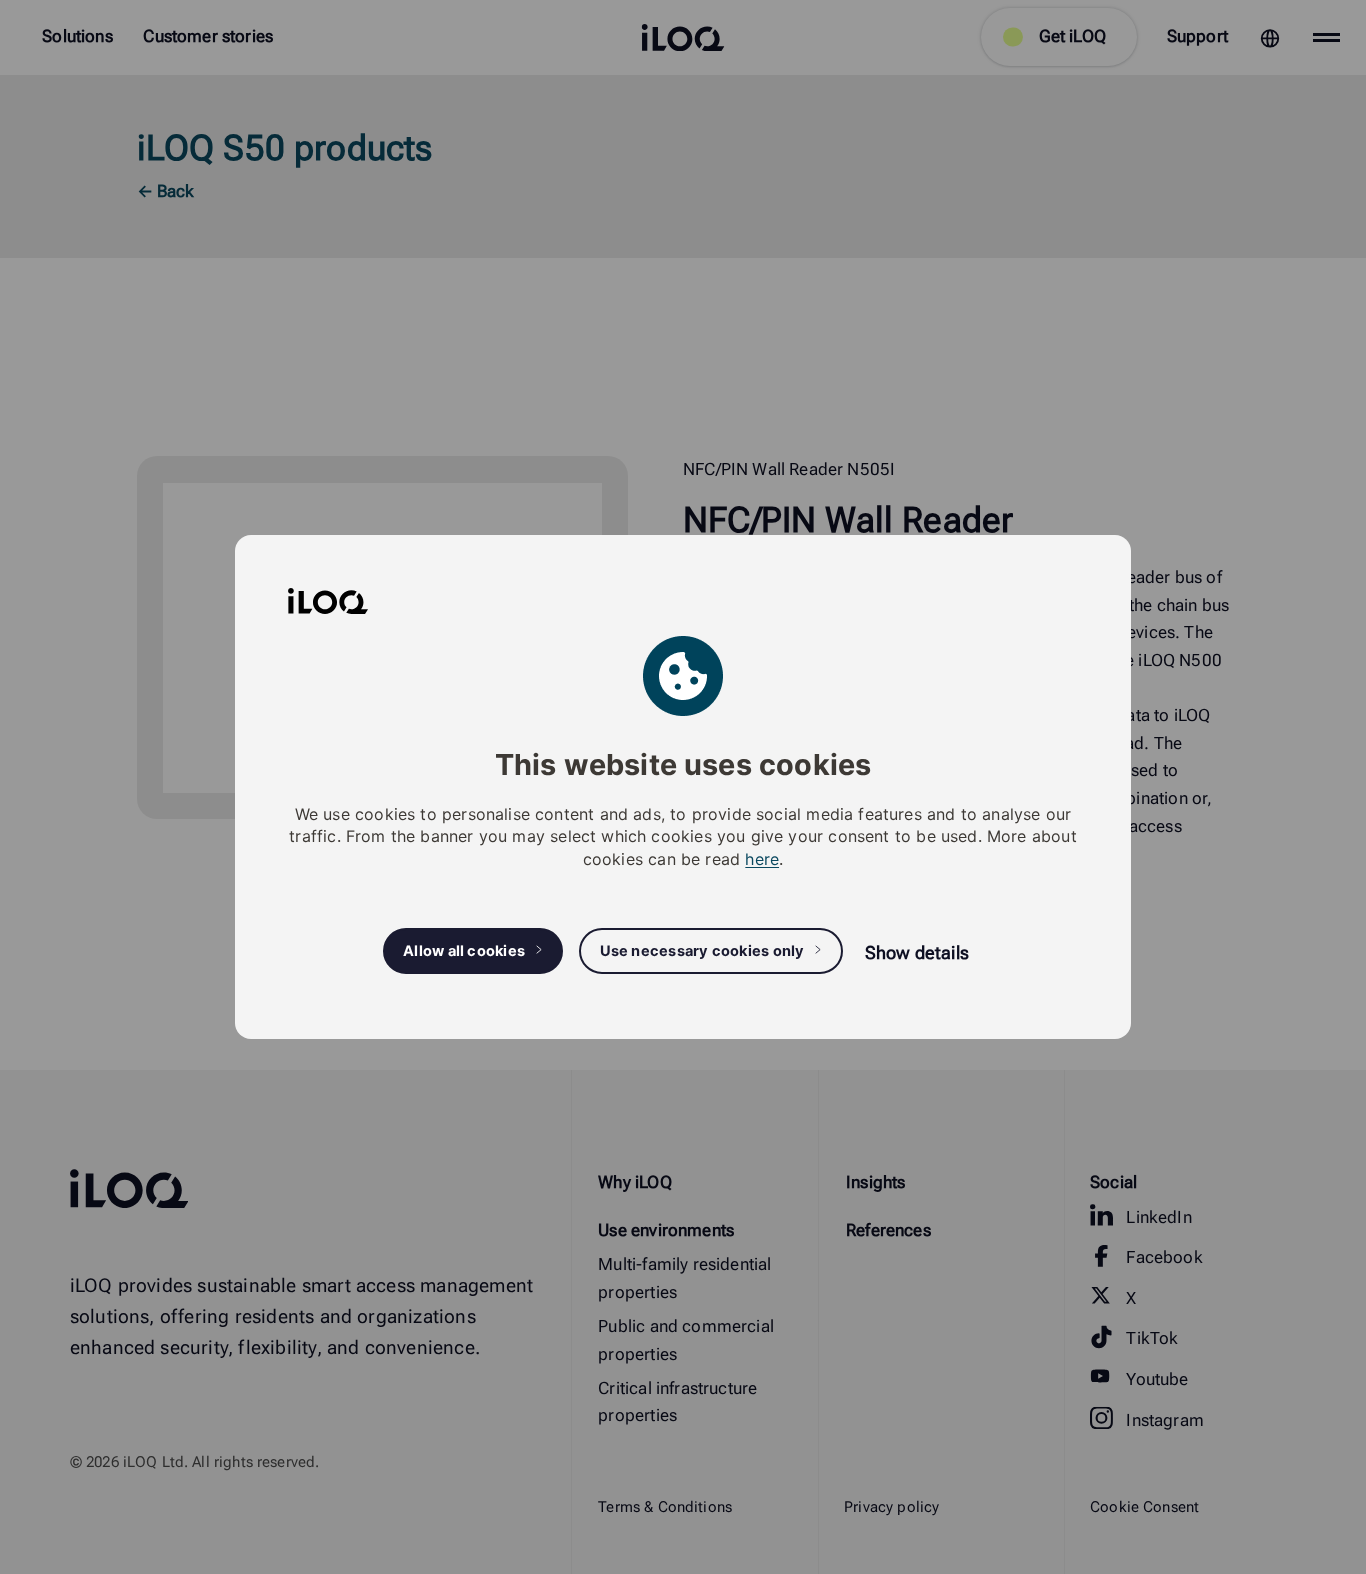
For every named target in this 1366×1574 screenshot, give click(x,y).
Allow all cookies (464, 951)
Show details (917, 952)
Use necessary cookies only (702, 951)
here (762, 859)
